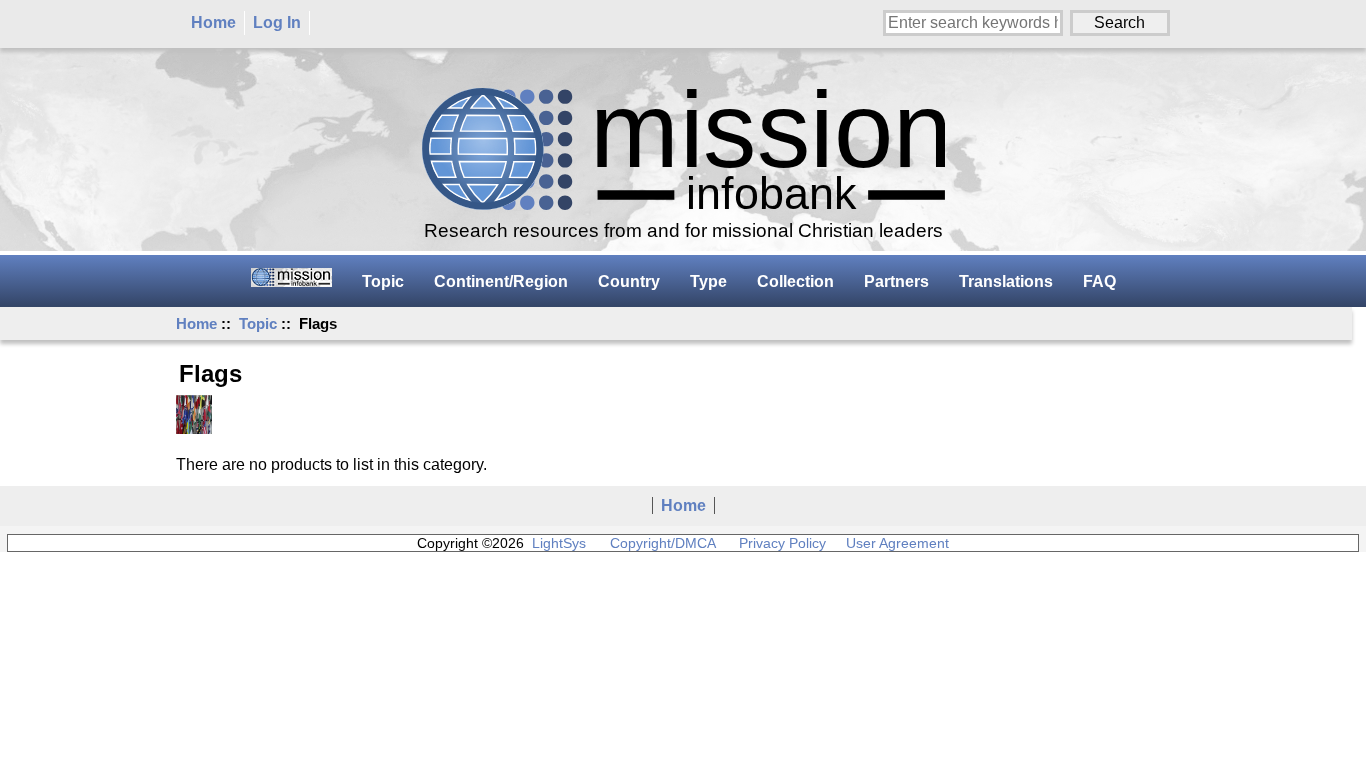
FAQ (1099, 281)
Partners (896, 281)
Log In (277, 22)
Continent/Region (501, 281)
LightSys (559, 543)
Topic (258, 323)
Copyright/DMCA (662, 543)
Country (629, 281)
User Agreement (897, 543)
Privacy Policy (782, 543)
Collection (795, 281)
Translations (1006, 281)
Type (708, 281)
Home (213, 22)
